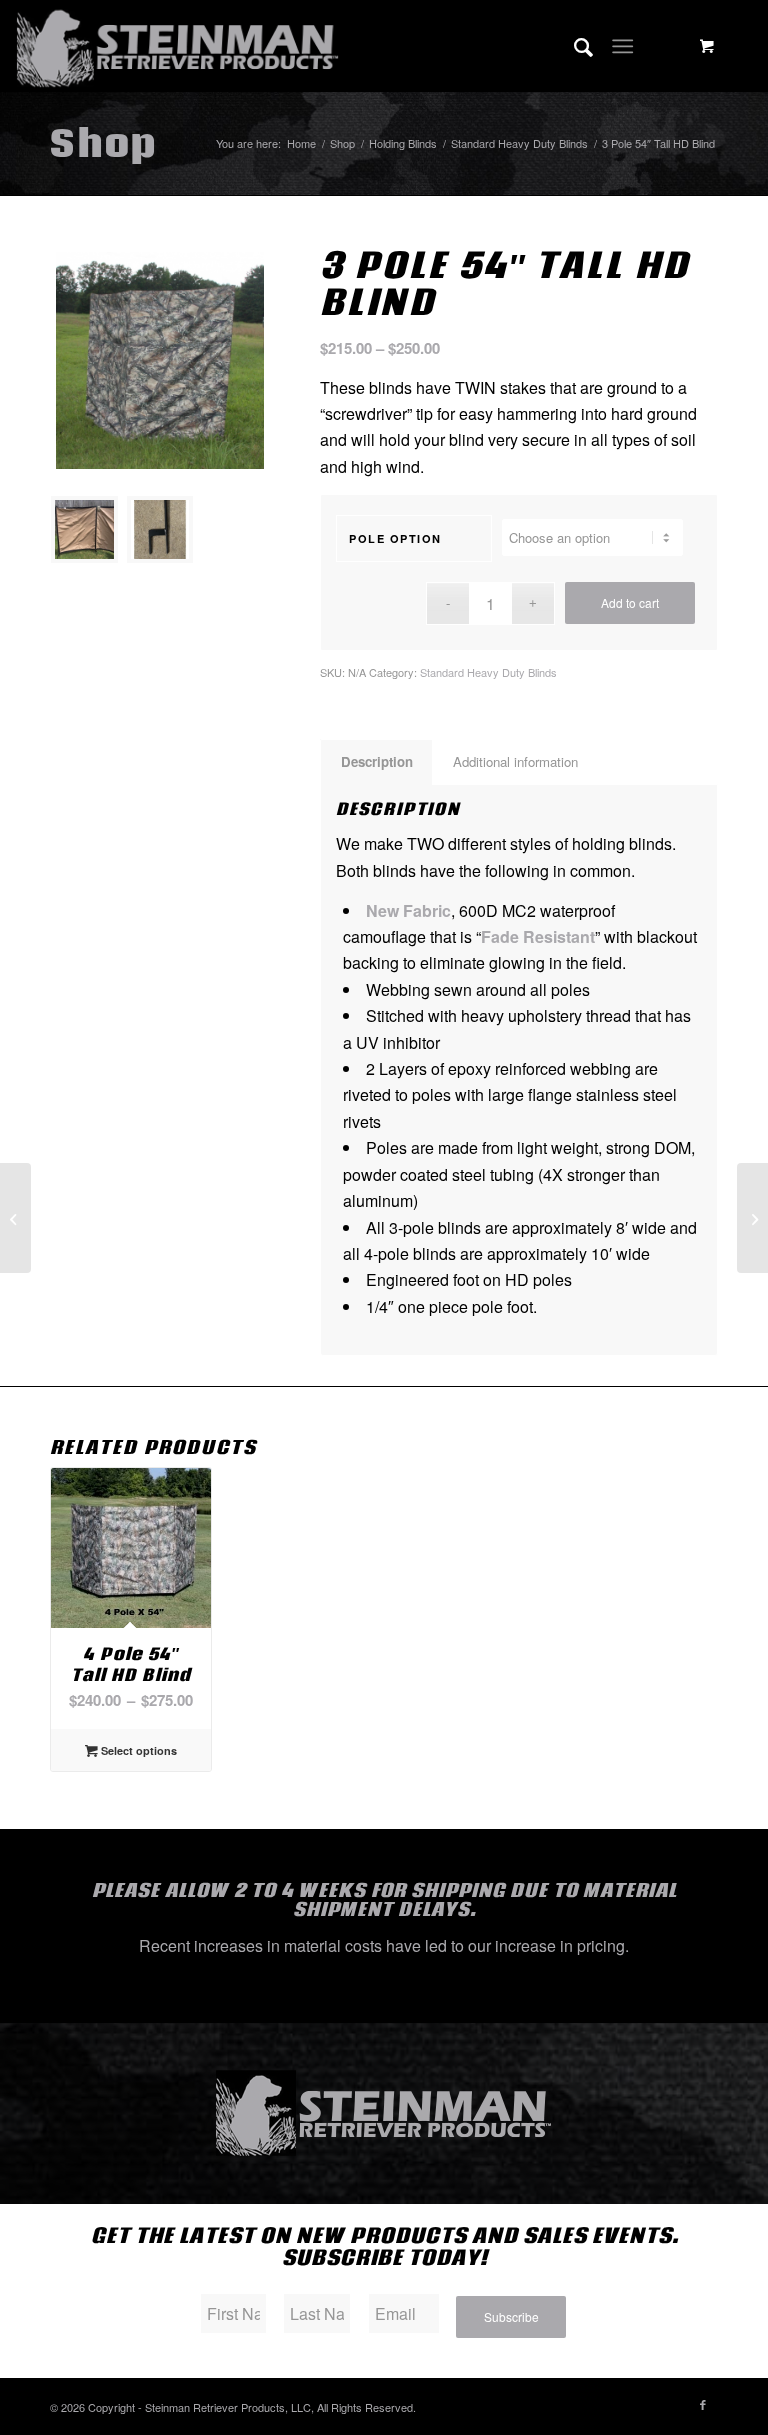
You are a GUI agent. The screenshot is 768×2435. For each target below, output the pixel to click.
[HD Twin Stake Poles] (752, 1218)
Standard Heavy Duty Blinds (488, 672)
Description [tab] (377, 761)
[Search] (573, 46)
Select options (137, 1750)
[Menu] (622, 46)
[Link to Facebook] (703, 2404)
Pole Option (395, 538)
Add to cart (630, 602)
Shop (103, 142)
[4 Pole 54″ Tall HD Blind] (15, 1218)
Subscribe (511, 2316)
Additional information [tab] (515, 761)
